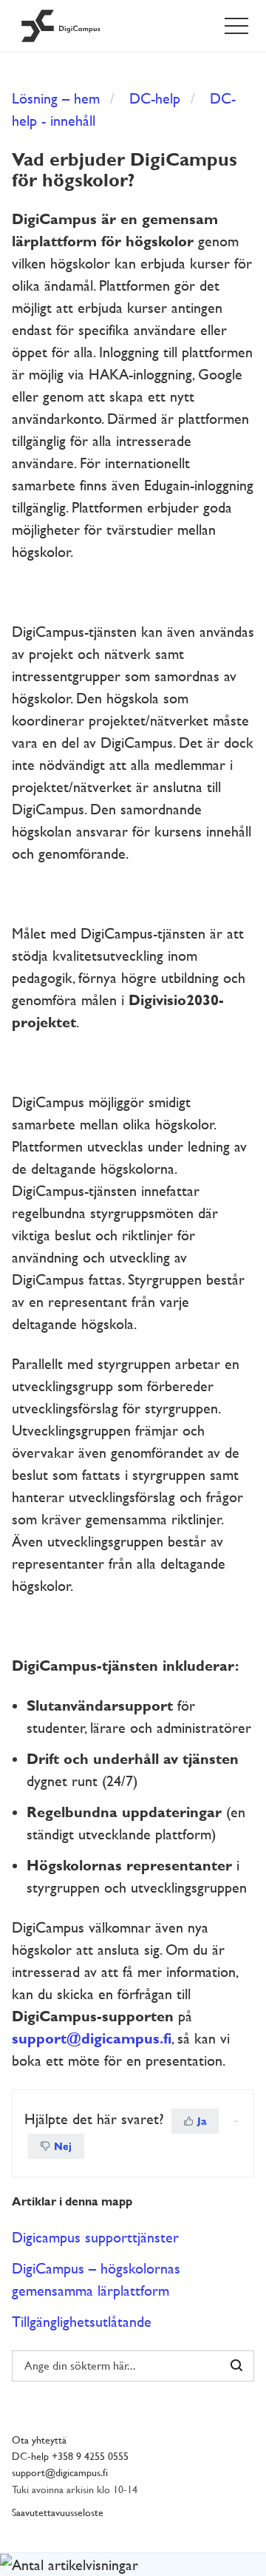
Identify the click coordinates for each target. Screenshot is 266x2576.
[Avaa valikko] (236, 26)
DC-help (155, 98)
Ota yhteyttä (39, 2440)
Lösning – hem (56, 98)
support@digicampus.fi (60, 2473)
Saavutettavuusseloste (58, 2513)
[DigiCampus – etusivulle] (101, 26)
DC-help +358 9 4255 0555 (70, 2457)
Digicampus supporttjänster (95, 2237)
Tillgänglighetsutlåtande (82, 2322)
